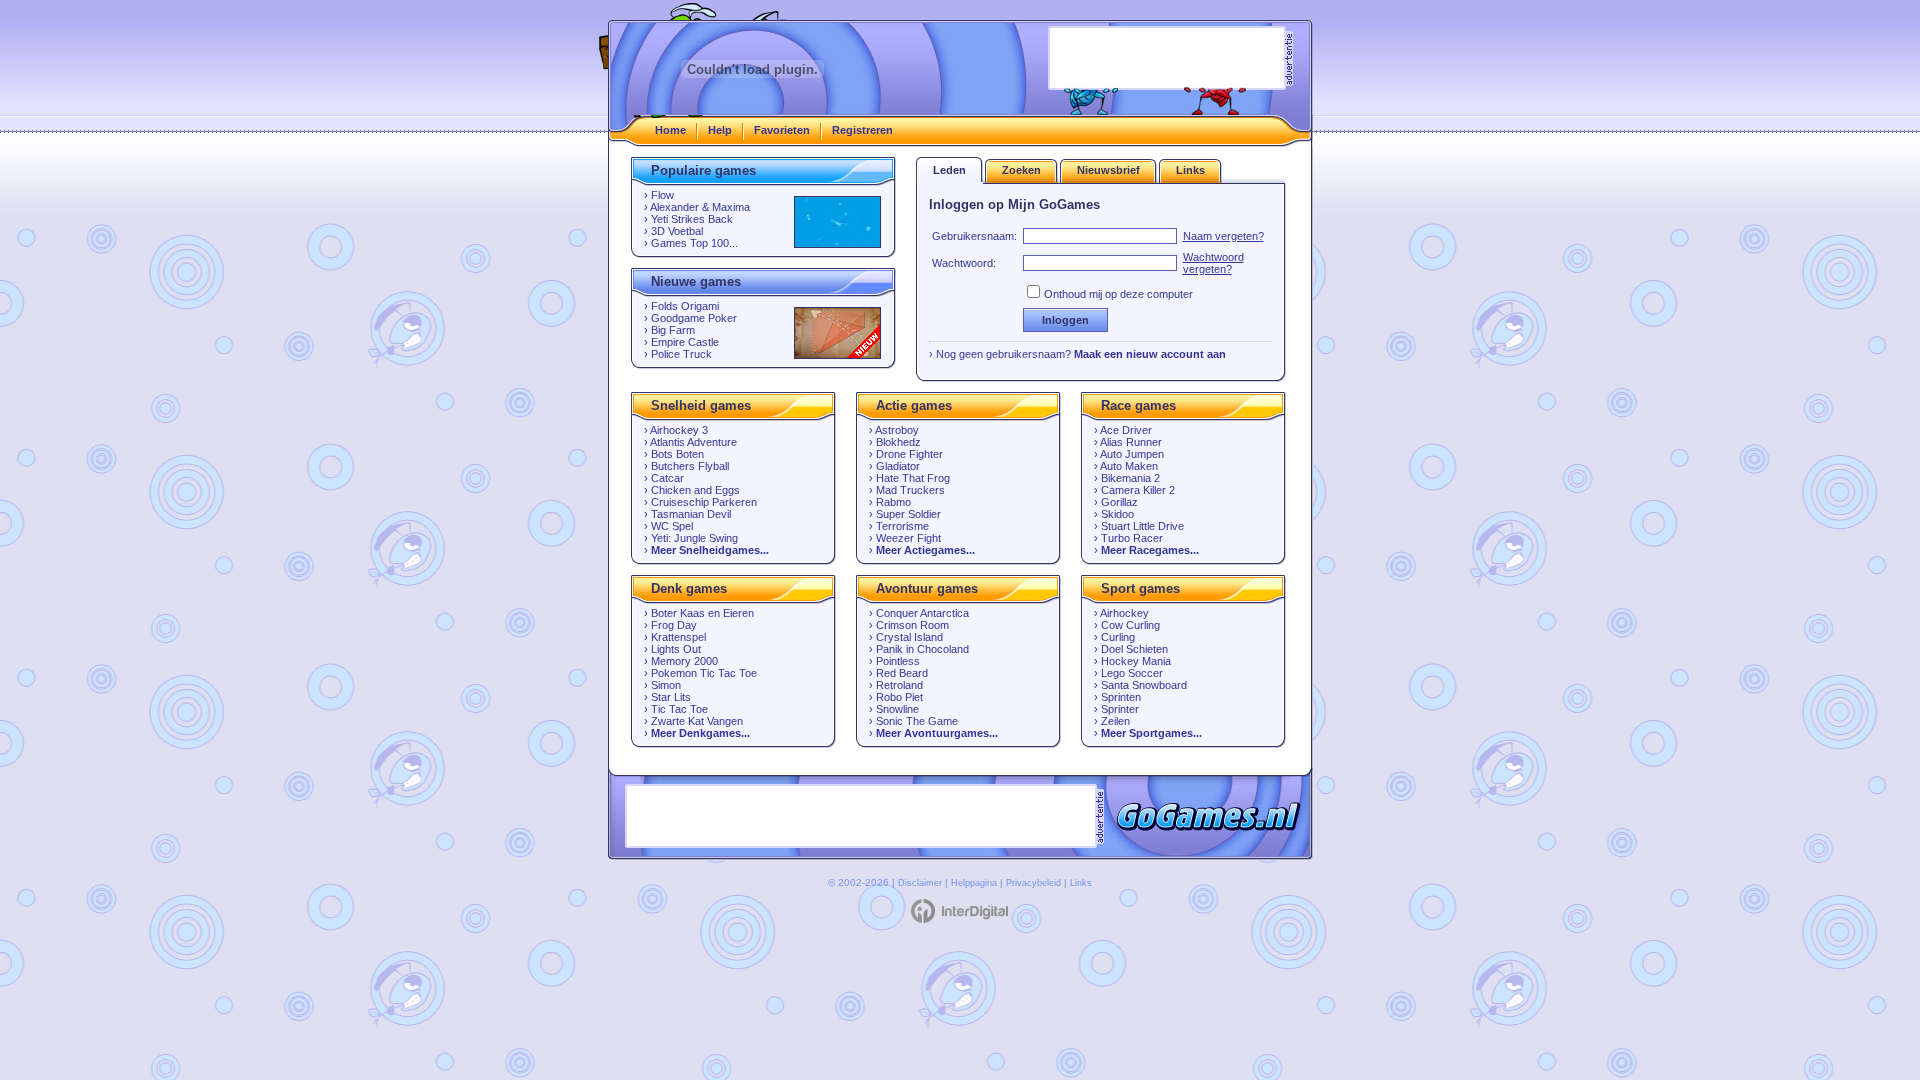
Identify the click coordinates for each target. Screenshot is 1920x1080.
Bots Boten (677, 454)
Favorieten (782, 130)
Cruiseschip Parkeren (704, 502)
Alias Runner (1131, 442)
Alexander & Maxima (700, 207)
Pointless (898, 661)
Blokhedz (898, 442)
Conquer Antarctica (922, 613)
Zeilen (1115, 721)
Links (1081, 883)
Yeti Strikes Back (692, 219)
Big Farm (673, 330)
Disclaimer (920, 883)
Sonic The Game (917, 721)
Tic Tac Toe (679, 709)
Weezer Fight (908, 538)
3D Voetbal (677, 231)
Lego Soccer (1132, 673)
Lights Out (676, 649)
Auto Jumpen (1132, 454)
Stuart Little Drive (1142, 526)
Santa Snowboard (1144, 685)
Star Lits (671, 697)
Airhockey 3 (679, 430)
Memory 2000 (684, 661)
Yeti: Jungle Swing (694, 538)
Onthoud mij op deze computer (1118, 294)
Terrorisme (902, 526)
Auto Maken (1129, 466)
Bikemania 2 (1130, 478)
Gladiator (898, 466)
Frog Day (674, 625)
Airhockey (1124, 613)
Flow (662, 195)
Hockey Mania (1136, 661)
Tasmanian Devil (691, 514)
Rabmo (893, 502)
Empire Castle (685, 342)
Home (670, 130)
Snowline (897, 709)
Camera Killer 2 (1138, 490)
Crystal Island (909, 637)
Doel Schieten (1134, 649)
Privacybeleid (1033, 883)
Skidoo (1117, 514)
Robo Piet (899, 697)
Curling (1118, 637)
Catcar (667, 478)
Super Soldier (908, 514)
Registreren (862, 130)
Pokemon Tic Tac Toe (704, 673)
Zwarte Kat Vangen (697, 721)
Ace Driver (1126, 430)
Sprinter (1120, 709)
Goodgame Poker (694, 318)
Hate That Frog (913, 478)
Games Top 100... (694, 243)
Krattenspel (678, 637)
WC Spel (672, 526)
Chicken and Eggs (695, 490)
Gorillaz (1119, 502)
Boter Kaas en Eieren (702, 613)
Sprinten (1121, 697)
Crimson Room (912, 625)
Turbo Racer (1132, 538)
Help (720, 130)
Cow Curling (1130, 625)
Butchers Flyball (690, 466)
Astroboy (897, 430)
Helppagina (974, 883)
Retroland (899, 685)
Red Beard (902, 673)
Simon (666, 685)
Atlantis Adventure (693, 442)
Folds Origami (685, 306)
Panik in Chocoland (922, 649)
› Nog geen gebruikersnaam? (1077, 354)
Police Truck (681, 354)
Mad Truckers (910, 490)
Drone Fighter (909, 454)
